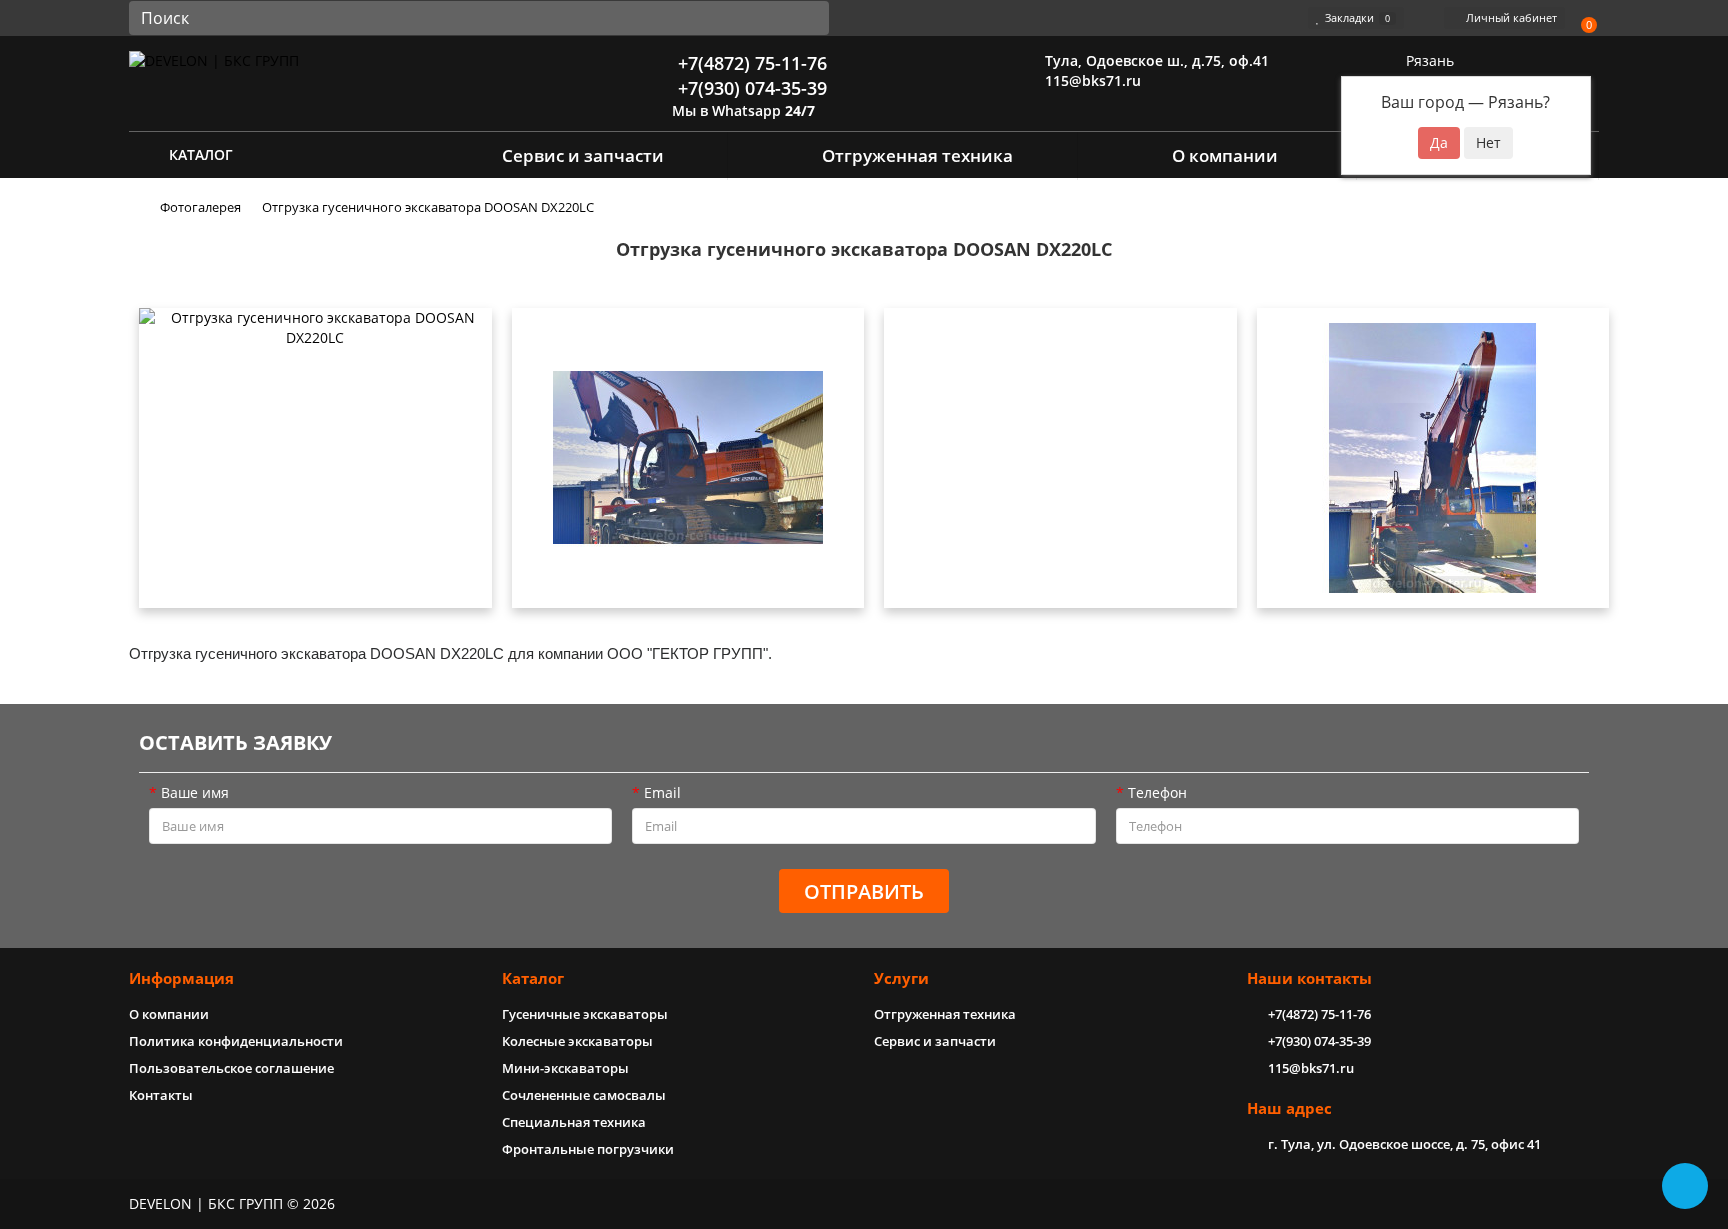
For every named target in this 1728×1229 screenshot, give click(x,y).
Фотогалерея (200, 207)
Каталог (533, 978)
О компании (1225, 155)
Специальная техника (574, 1122)
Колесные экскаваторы (577, 1041)
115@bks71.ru (1091, 80)
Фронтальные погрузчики (588, 1149)
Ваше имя (195, 792)
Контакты (161, 1095)
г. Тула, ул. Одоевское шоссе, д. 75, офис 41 (1404, 1144)
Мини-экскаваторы (565, 1068)
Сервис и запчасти (583, 155)
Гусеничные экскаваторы (585, 1014)
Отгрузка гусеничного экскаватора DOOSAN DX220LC (428, 207)
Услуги (901, 978)
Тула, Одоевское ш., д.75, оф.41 (1155, 60)
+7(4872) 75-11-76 (750, 63)
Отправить (864, 891)
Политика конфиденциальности (236, 1041)
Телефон (1157, 792)
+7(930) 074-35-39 (750, 88)
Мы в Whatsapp (741, 110)
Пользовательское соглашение (231, 1068)
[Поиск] (808, 18)
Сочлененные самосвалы (584, 1095)
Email (662, 792)
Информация (181, 978)
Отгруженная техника (917, 155)
